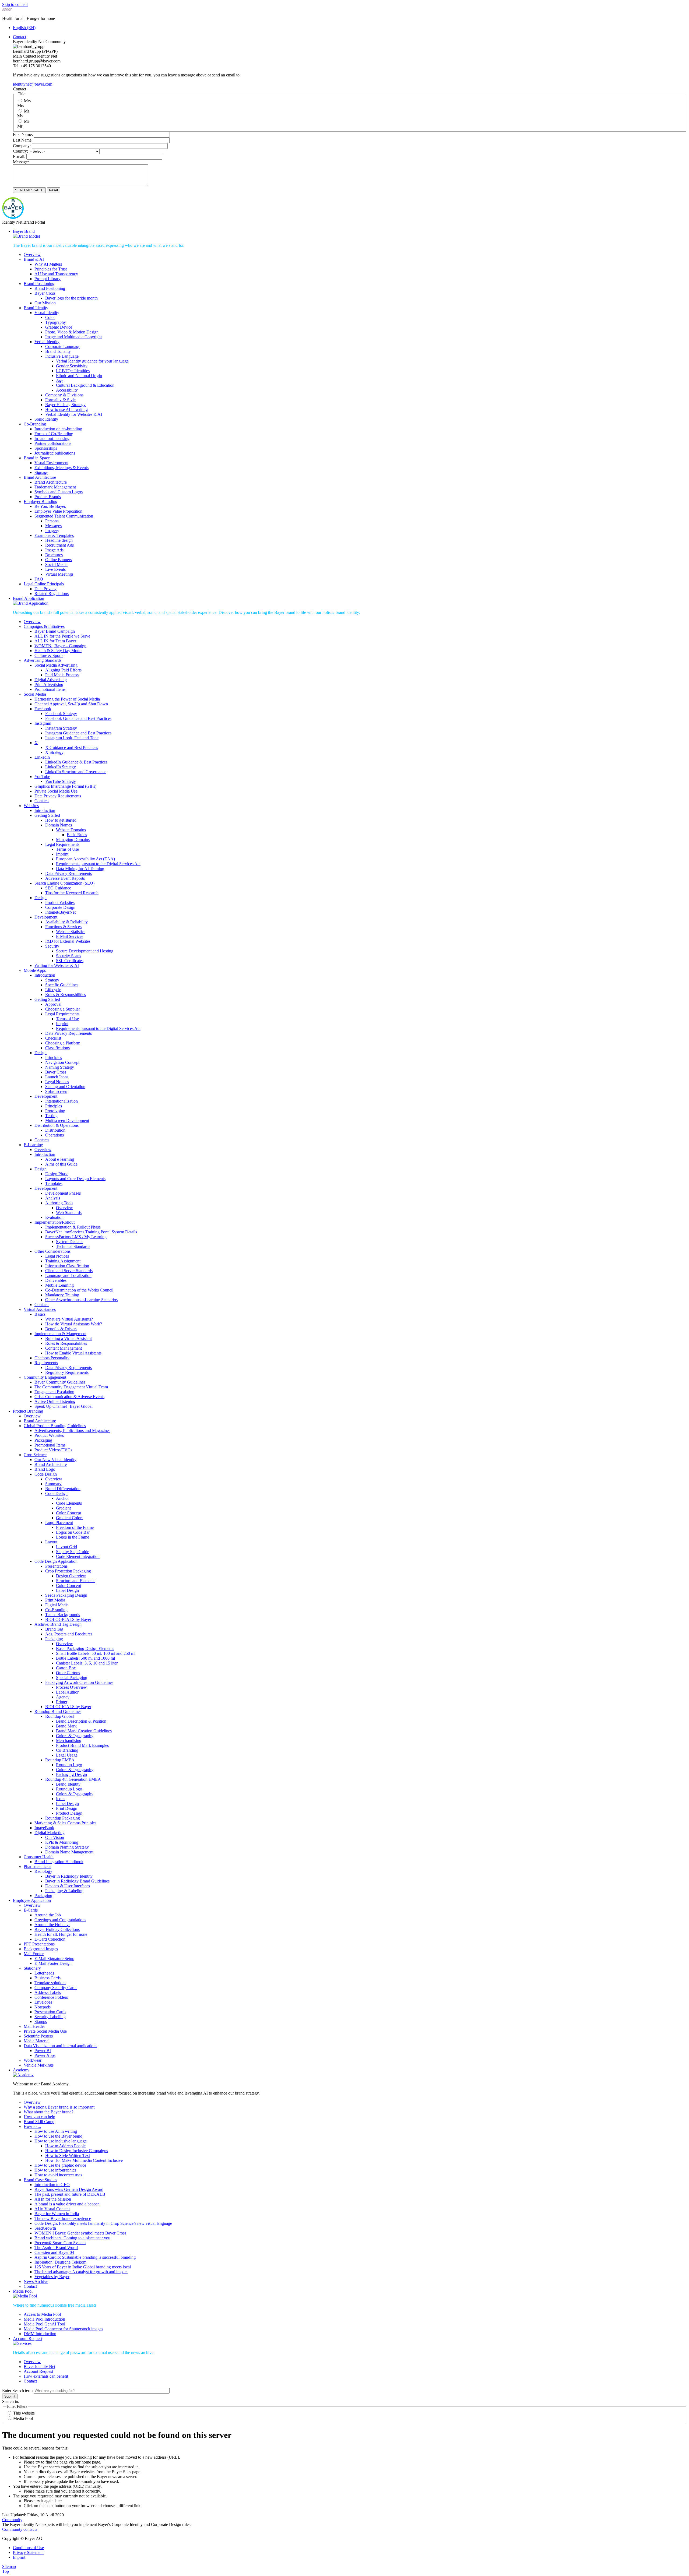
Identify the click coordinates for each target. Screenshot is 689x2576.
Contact (20, 37)
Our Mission (45, 303)
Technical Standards (73, 1246)
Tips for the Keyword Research (72, 893)
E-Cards (31, 1910)
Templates (54, 1183)
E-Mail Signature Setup (54, 1959)
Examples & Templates (54, 535)
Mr (27, 121)
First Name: (23, 134)
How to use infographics (55, 2170)
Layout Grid (66, 1547)
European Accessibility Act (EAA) (85, 859)
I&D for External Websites (68, 941)
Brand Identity (36, 308)
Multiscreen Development (67, 1120)
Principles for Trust (51, 269)
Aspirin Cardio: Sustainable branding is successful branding (85, 2257)
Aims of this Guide (61, 1164)
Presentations (56, 1566)
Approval (53, 1004)
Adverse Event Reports (65, 878)
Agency (63, 1697)
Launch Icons (57, 1077)
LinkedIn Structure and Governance (76, 772)
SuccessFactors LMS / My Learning (76, 1237)
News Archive (36, 2281)
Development (46, 917)
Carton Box (66, 1668)
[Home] (13, 217)
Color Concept (68, 1513)
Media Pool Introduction (44, 2319)
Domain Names (59, 825)
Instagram (43, 723)
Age (60, 380)
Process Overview (71, 1687)
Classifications (57, 1048)
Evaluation (54, 1217)
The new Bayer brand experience (63, 2218)
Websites (31, 806)
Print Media (55, 1600)
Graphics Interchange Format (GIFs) (65, 786)
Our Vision (55, 1837)
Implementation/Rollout (55, 1222)
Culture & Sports (49, 655)
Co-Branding (35, 424)
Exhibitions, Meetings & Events (61, 468)
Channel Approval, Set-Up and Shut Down (71, 704)
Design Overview (71, 1576)
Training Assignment (63, 1261)
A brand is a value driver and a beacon (67, 2204)
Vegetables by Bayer (52, 2277)
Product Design (69, 1813)
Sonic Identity (46, 419)
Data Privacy (45, 589)
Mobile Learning (59, 1285)
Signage (41, 472)
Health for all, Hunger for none (61, 1934)
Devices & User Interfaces (68, 1886)
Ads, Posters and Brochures (69, 1634)
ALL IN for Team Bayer (55, 641)
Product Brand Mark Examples (82, 1745)
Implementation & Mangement (60, 1334)
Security (52, 946)
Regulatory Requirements (67, 1372)
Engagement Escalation (54, 1392)
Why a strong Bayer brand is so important (59, 2107)
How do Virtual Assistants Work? (74, 1324)
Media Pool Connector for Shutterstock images (63, 2329)
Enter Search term (17, 2390)
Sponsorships (46, 448)
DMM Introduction (40, 2334)
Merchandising (69, 1741)
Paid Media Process (62, 675)
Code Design (46, 1474)
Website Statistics (71, 932)
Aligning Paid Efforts (63, 670)
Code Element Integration (78, 1556)
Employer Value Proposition (58, 511)
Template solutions (50, 1983)
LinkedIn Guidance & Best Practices (76, 762)
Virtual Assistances (40, 1309)
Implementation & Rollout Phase (73, 1227)
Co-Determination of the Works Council (79, 1290)
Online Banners (59, 560)
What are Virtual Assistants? (69, 1319)
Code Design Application (56, 1561)
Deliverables (56, 1280)
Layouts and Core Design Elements (75, 1179)
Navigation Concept (62, 1062)
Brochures (54, 555)
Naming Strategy (60, 1067)
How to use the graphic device (60, 2165)
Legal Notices (57, 1082)
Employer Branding (41, 502)
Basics (40, 1314)
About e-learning (60, 1159)
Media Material (37, 2041)
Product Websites (60, 902)
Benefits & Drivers (61, 1329)
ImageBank (44, 1828)
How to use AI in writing (66, 409)
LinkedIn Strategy (61, 767)
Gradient (63, 1508)
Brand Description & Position (81, 1721)
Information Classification (67, 1266)
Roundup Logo (69, 1765)
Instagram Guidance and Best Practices (78, 733)
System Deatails (70, 1242)
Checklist (53, 1038)
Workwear (33, 2060)
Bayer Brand (24, 231)
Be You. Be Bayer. (50, 506)
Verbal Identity (47, 342)
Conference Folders (51, 1997)
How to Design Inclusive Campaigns (77, 2151)
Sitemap (9, 2566)
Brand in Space (37, 458)
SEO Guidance (58, 888)
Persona (52, 521)
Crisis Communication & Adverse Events (69, 1397)
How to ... (32, 2126)
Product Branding (28, 1411)
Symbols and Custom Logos (59, 492)
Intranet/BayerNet (60, 912)
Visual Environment (51, 463)
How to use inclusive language (61, 2141)
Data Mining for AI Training (80, 869)
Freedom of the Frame (75, 1527)
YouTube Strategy (61, 781)
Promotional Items (50, 689)
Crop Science (35, 1455)
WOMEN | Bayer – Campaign (60, 646)
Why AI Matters (48, 264)
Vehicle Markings (39, 2065)
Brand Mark (66, 1726)
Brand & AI (34, 259)
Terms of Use (67, 849)
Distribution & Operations (57, 1125)
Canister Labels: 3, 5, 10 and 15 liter (87, 1663)
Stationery (32, 1968)
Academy (21, 2070)
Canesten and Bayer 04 (54, 2252)
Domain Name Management (69, 1852)
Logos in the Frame (73, 1537)
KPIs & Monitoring (62, 1842)
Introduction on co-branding (58, 429)
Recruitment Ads (59, 545)
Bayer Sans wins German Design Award (69, 2189)
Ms (27, 111)
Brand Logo (45, 1469)
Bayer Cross (45, 293)
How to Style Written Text (68, 2156)
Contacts (42, 801)
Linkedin (42, 757)
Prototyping (55, 1111)
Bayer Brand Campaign (55, 631)
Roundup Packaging (63, 1818)
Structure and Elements (76, 1581)
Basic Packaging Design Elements (85, 1648)
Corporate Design (60, 907)
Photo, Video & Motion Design (72, 332)
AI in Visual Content (52, 2209)
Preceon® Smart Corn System (60, 2243)
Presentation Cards (50, 2012)
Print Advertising (49, 685)
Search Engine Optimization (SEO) (64, 883)
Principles (54, 1058)
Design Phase (57, 1174)
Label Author (67, 1692)
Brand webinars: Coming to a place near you (72, 2238)
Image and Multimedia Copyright (73, 337)
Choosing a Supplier (63, 1009)
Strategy (52, 980)
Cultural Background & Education (85, 385)
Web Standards (69, 1213)
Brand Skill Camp (39, 2122)
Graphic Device (59, 327)
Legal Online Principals (44, 584)
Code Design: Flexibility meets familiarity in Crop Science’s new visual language (103, 2223)
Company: (22, 146)
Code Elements (69, 1503)
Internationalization (61, 1101)
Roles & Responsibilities (66, 1343)
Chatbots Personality (52, 1358)
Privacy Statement (28, 2552)
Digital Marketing (50, 1833)
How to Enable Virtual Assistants (73, 1353)
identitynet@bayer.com (33, 84)
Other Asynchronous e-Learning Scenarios (81, 1300)
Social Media (56, 564)
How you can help (39, 2117)
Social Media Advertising (56, 665)
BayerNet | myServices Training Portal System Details (91, 1232)
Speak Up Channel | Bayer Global (64, 1406)
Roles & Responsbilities (66, 995)
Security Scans (68, 956)
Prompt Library (48, 279)
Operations (55, 1135)
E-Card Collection (50, 1939)
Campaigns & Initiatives (44, 626)
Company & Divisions (64, 395)
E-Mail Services (70, 936)
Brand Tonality (58, 351)
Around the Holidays (52, 1925)
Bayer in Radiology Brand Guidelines (77, 1881)
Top (6, 2571)
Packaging (43, 1440)
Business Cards (48, 1978)
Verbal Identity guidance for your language (92, 361)
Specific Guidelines (62, 985)
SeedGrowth (45, 2228)
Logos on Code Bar (73, 1532)
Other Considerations (52, 1251)
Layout (51, 1542)
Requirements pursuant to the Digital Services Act (98, 864)
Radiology (43, 1871)
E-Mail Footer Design (53, 1963)
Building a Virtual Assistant (68, 1338)
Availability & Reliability (66, 922)
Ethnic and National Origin (79, 376)
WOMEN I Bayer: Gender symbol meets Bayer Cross (80, 2233)
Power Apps (45, 2055)
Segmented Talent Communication (64, 516)
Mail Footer (34, 1954)
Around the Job (48, 1915)
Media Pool (23, 2291)
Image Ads (54, 550)
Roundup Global (59, 1716)
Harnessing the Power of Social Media (67, 699)
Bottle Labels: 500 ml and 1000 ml (85, 1658)
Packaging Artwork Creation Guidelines (79, 1682)
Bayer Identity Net (39, 2366)
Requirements (46, 1363)
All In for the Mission (53, 2199)
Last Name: (23, 140)
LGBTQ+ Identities (73, 371)
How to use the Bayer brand (58, 2136)
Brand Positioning (39, 284)
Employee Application (32, 1900)
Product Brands (48, 497)
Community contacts (20, 2529)
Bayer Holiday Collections (57, 1929)
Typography (56, 322)
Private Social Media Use (56, 791)
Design (41, 898)
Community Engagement (45, 1377)
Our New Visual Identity (55, 1460)
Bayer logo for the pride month (71, 298)
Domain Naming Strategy (67, 1847)
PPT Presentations (39, 1944)
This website (24, 2413)
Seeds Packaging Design (66, 1595)
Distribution (55, 1130)
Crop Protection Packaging (68, 1571)
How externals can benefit (46, 2376)
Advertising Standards (43, 660)
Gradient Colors (70, 1518)
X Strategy (54, 752)
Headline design (59, 540)
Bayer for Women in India (57, 2214)
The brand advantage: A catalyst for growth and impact (81, 2272)
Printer (62, 1702)
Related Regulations (52, 594)
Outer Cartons (68, 1673)
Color (50, 317)
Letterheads (44, 1973)
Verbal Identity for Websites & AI (74, 414)
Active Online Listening (55, 1401)
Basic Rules (77, 835)
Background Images (41, 1949)
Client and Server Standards (69, 1271)
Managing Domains (73, 840)
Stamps (41, 2021)
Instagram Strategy (61, 728)
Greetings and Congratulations (60, 1920)
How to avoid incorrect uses (58, 2175)
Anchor (62, 1498)
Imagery (52, 531)
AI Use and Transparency (56, 274)
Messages (53, 526)
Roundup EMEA (60, 1760)
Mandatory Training (62, 1295)
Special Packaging (72, 1678)
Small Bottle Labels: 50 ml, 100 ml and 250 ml (96, 1653)
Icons (61, 1799)
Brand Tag (54, 1629)
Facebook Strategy (61, 714)
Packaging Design (71, 1774)
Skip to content (15, 4)
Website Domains (71, 830)
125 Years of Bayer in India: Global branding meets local (83, 2267)
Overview (32, 254)
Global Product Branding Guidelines (55, 1426)
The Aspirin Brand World (56, 2248)
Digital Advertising (51, 680)
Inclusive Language (62, 356)
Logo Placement (59, 1523)
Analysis (53, 1198)
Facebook (43, 709)
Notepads (43, 2007)
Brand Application (29, 598)
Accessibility (67, 390)
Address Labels (48, 1992)
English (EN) (24, 28)
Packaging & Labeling (64, 1891)
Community (12, 2520)
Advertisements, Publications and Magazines (72, 1430)
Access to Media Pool (42, 2314)
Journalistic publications (55, 453)
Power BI (43, 2051)
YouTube (42, 777)
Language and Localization (68, 1275)
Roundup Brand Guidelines (58, 1711)
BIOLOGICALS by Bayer (68, 1619)
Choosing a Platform (63, 1043)
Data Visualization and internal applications (60, 2046)
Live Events (55, 569)
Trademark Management (55, 487)
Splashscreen (56, 1091)
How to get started (61, 820)
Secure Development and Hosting (85, 951)
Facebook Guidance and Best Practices (78, 718)
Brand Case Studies (40, 2180)
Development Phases (63, 1193)
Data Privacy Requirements (58, 796)
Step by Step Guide (73, 1552)
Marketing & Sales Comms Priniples (65, 1823)
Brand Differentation (63, 1489)
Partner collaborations (53, 443)
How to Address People (65, 2146)
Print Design (67, 1808)
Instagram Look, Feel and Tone (72, 738)
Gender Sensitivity (72, 366)
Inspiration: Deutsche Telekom (60, 2262)
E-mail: (19, 156)
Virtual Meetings (59, 574)
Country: (20, 151)
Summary (53, 1484)
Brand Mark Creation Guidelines (84, 1731)
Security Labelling (50, 2017)
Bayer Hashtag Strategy (65, 405)
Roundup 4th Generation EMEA (73, 1779)
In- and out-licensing (52, 439)
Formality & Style (60, 400)
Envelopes (43, 2002)
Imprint (62, 854)
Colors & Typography (75, 1736)
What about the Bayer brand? (49, 2112)
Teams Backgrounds (63, 1615)
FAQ (39, 579)
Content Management (64, 1348)
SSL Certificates (70, 961)
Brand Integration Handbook (59, 1862)
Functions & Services (63, 927)
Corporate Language (63, 346)
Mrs (27, 101)
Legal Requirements (62, 844)
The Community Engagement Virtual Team (71, 1387)
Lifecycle (53, 990)
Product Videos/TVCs (53, 1450)
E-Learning (33, 1145)
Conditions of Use (28, 2548)
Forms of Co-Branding (54, 434)
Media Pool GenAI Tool (44, 2324)
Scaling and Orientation (65, 1087)
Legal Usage (67, 1755)
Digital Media (57, 1605)
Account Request (28, 2339)
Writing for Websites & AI (57, 965)
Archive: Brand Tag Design (58, 1624)
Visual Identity (47, 313)
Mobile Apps (35, 970)
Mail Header (34, 2026)
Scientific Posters (38, 2036)
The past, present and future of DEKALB (70, 2194)
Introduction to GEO (52, 2185)
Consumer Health (39, 1857)
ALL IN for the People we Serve (62, 636)
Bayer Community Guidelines (60, 1382)
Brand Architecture (40, 477)
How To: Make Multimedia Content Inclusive (84, 2160)
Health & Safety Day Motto (58, 651)
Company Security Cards (56, 1988)
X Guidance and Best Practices (72, 747)
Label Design (67, 1590)
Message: (21, 162)
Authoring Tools (59, 1203)
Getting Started (47, 815)
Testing (51, 1116)
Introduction (45, 810)
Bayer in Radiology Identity (69, 1876)
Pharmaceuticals (37, 1866)
